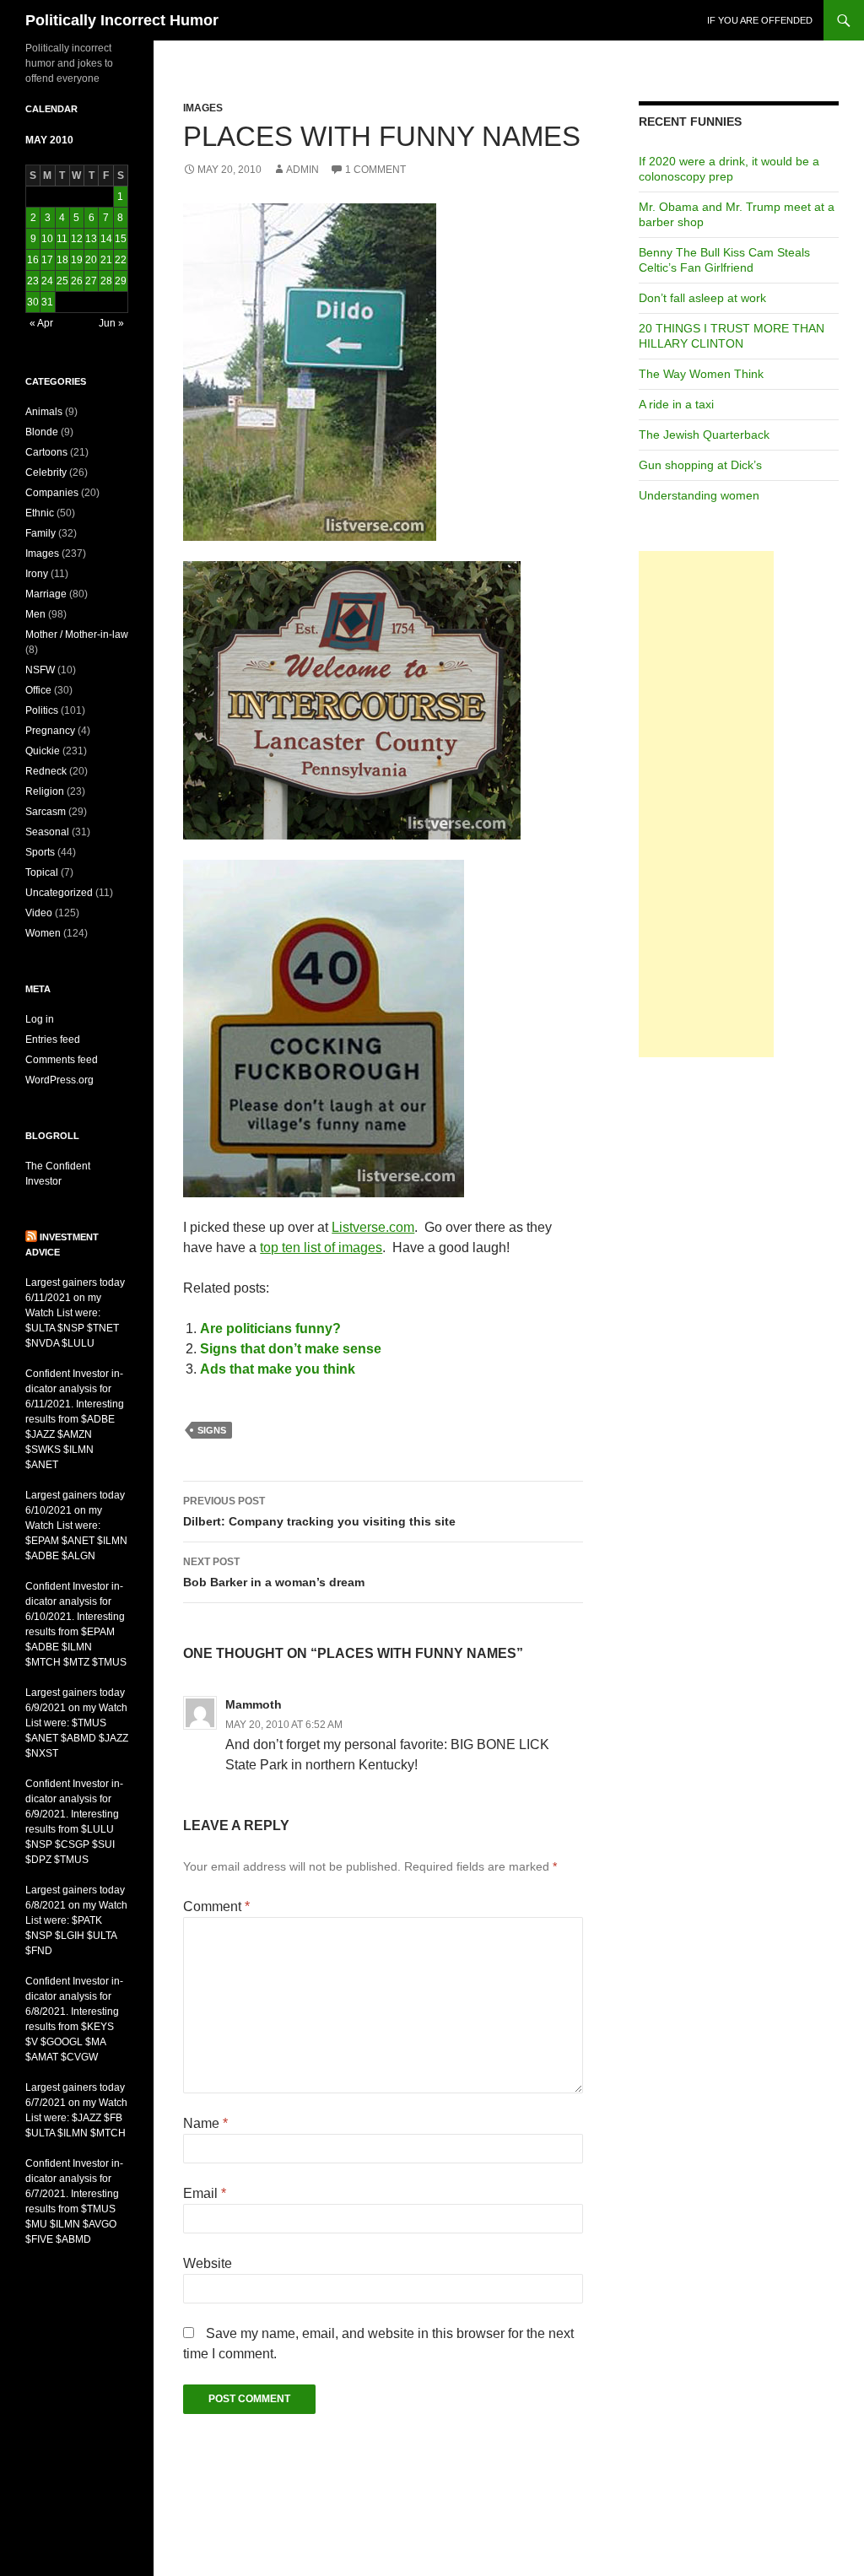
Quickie (43, 751)
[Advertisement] (706, 804)
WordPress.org (59, 1080)
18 (62, 260)
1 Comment (375, 170)
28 (106, 281)
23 (33, 281)
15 (121, 239)
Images (203, 108)
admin (302, 170)
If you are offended (760, 20)
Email (205, 2193)
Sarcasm (46, 812)
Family (40, 533)
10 (47, 239)
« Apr (41, 323)
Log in (40, 1019)
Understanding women (699, 495)
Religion (45, 791)
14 (106, 239)
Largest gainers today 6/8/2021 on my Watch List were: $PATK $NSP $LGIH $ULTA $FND (76, 1920)
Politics (42, 710)
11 (62, 239)
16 (33, 260)
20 (91, 260)
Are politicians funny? (270, 1329)
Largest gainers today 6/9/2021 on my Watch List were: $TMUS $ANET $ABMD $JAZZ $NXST (77, 1723)
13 (91, 239)
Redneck (46, 771)
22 (121, 260)
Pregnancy (50, 731)
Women (43, 933)
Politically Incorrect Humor (122, 20)
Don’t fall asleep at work (702, 298)
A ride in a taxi (676, 404)
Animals (44, 412)
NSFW (40, 670)
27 (91, 281)
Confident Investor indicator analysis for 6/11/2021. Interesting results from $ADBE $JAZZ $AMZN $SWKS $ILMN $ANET (75, 1419)
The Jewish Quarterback (704, 435)
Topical (42, 872)
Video (39, 913)
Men (35, 614)
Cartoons (46, 452)
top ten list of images (321, 1247)
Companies (52, 493)
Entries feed (53, 1040)
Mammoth (254, 1704)
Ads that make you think (278, 1369)
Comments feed (62, 1060)
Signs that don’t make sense (291, 1349)
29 (121, 281)
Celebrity (46, 473)
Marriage (46, 594)
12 (77, 239)
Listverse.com (373, 1227)
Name (205, 2123)
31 (47, 302)
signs (212, 1430)
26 (77, 281)
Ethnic (40, 513)
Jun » (111, 323)
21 (106, 260)
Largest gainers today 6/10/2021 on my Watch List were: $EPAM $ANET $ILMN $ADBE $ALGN (76, 1526)
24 (47, 281)
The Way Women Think (701, 374)
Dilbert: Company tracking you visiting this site (319, 1512)
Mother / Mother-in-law (77, 635)
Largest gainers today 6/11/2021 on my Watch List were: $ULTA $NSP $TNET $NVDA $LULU (75, 1313)
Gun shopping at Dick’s (700, 465)
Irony (37, 574)
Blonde (42, 432)
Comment (216, 1906)
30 (33, 302)
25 (62, 281)
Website (208, 2263)
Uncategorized (59, 893)
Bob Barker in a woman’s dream (274, 1572)
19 (77, 260)
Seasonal (47, 832)
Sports (40, 852)
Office (38, 690)
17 (47, 260)
